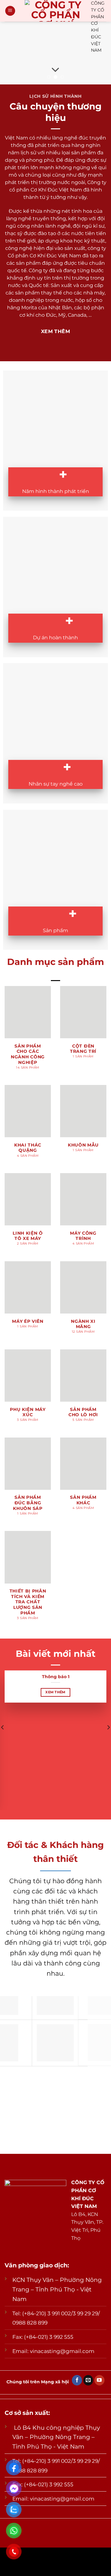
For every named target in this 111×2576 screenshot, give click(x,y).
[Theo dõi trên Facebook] (77, 2380)
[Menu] (10, 11)
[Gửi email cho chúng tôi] (88, 2380)
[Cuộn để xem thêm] (55, 70)
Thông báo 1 (56, 1677)
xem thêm (55, 1692)
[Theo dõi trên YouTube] (99, 2380)
